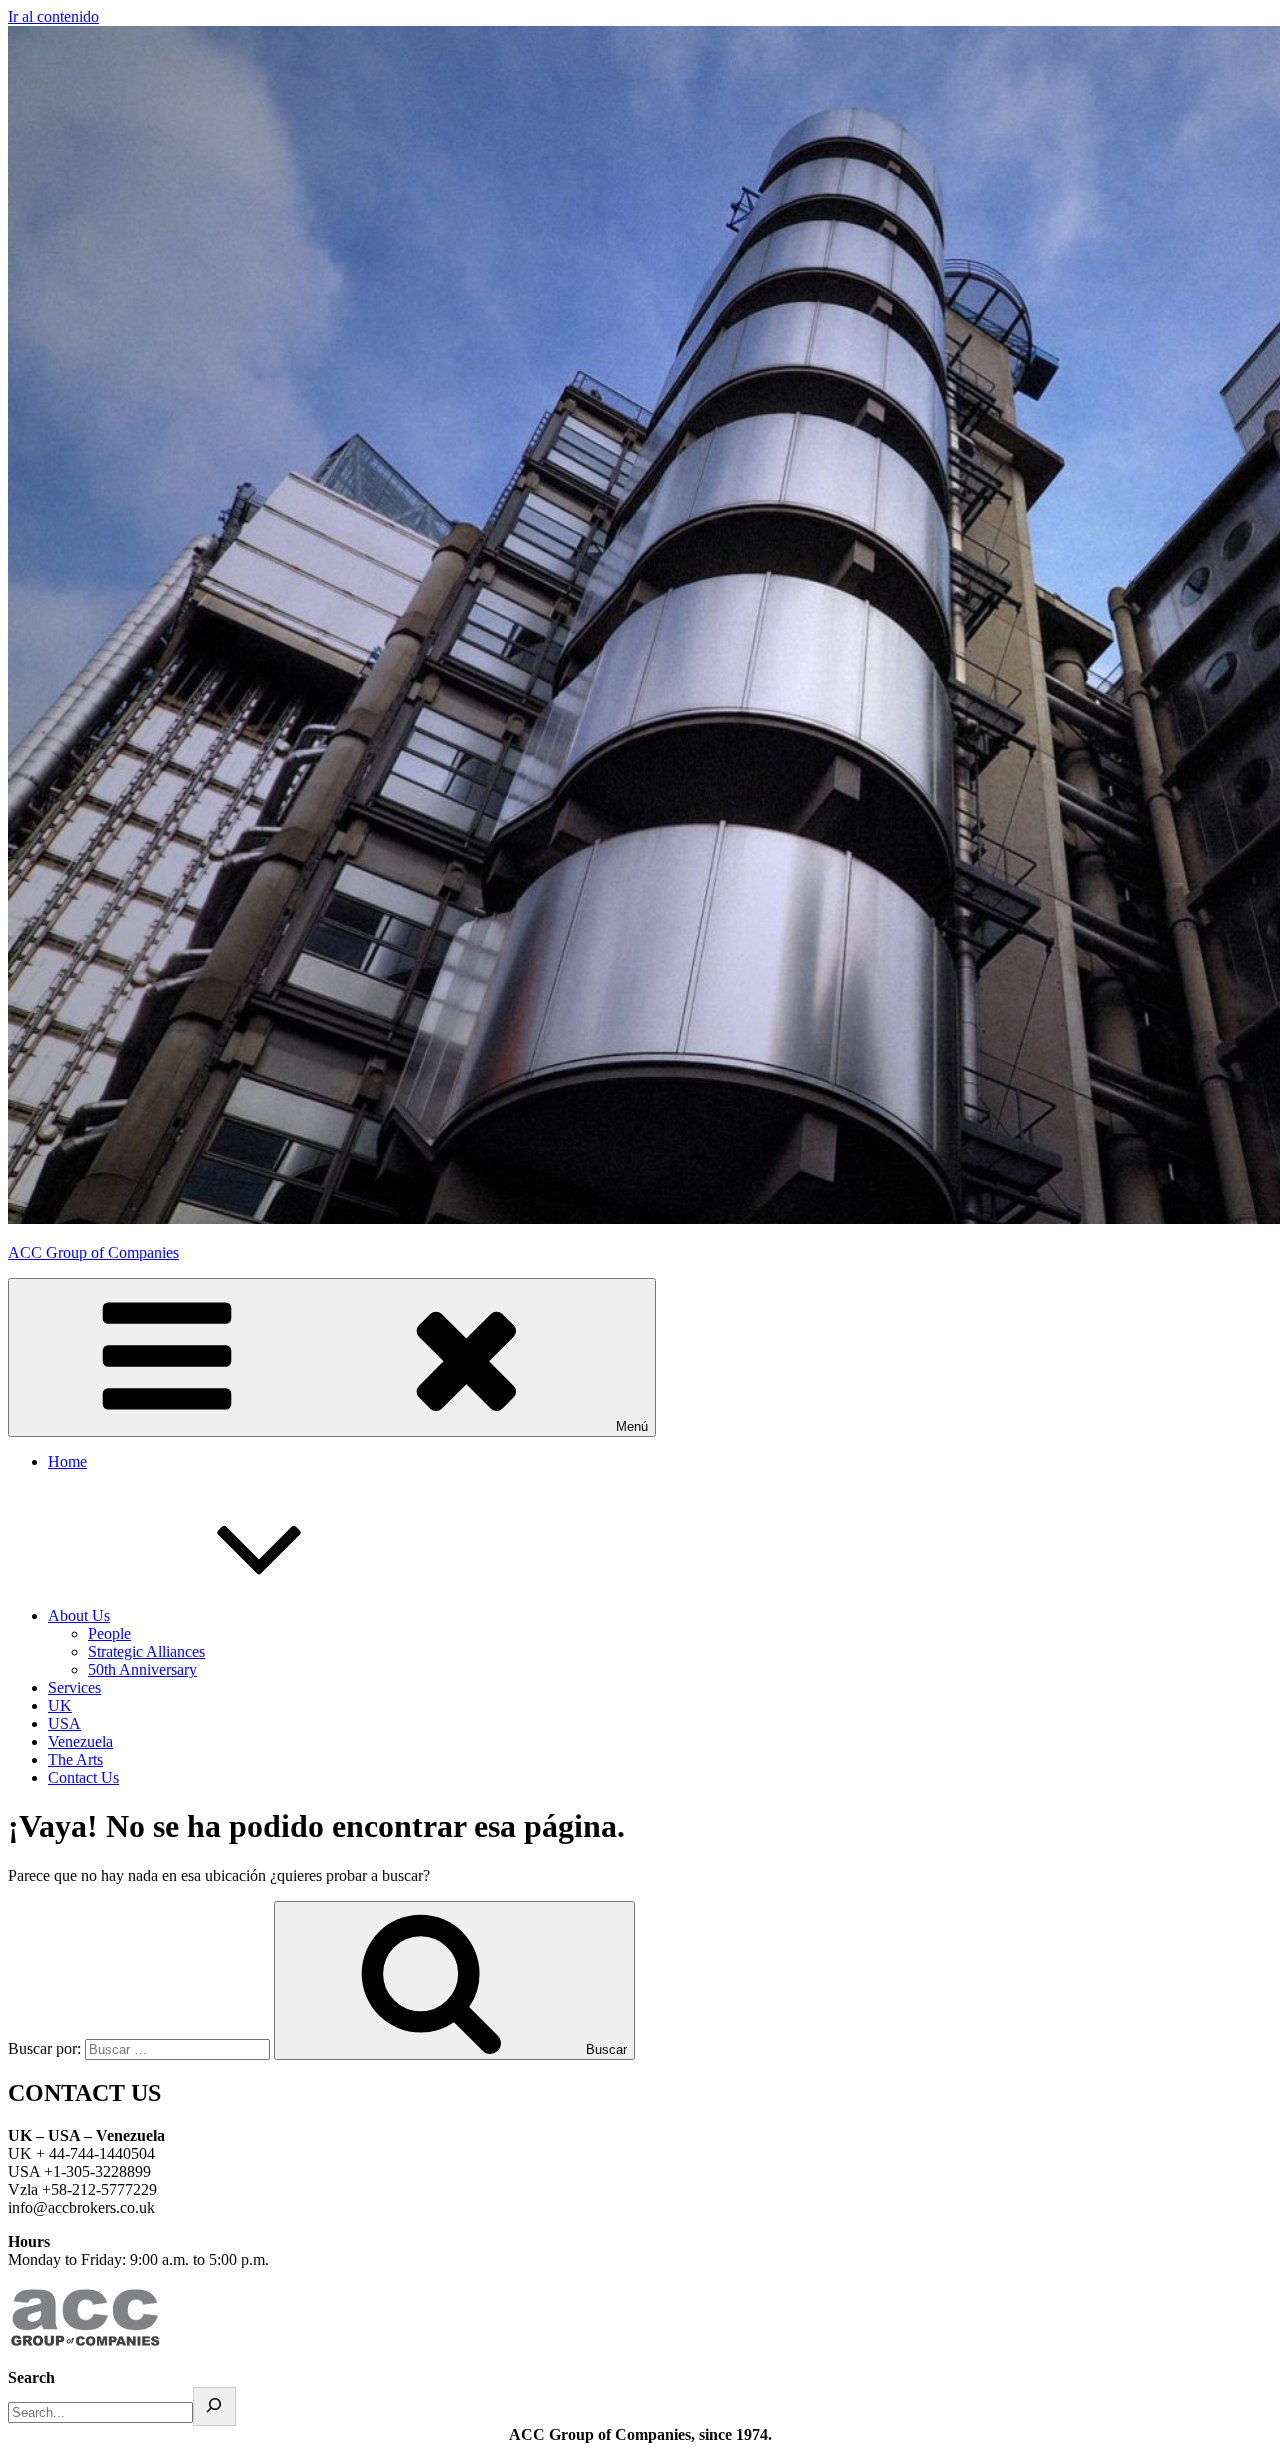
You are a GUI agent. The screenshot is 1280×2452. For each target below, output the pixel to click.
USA (64, 1723)
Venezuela (80, 1741)
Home (67, 1461)
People (109, 1633)
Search (31, 2377)
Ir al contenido (53, 16)
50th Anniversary (142, 1669)
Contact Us (83, 1777)
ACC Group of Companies (93, 1252)
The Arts (75, 1759)
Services (74, 1687)
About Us (79, 1615)
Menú (632, 1426)
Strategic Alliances (146, 1651)
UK (60, 1705)
